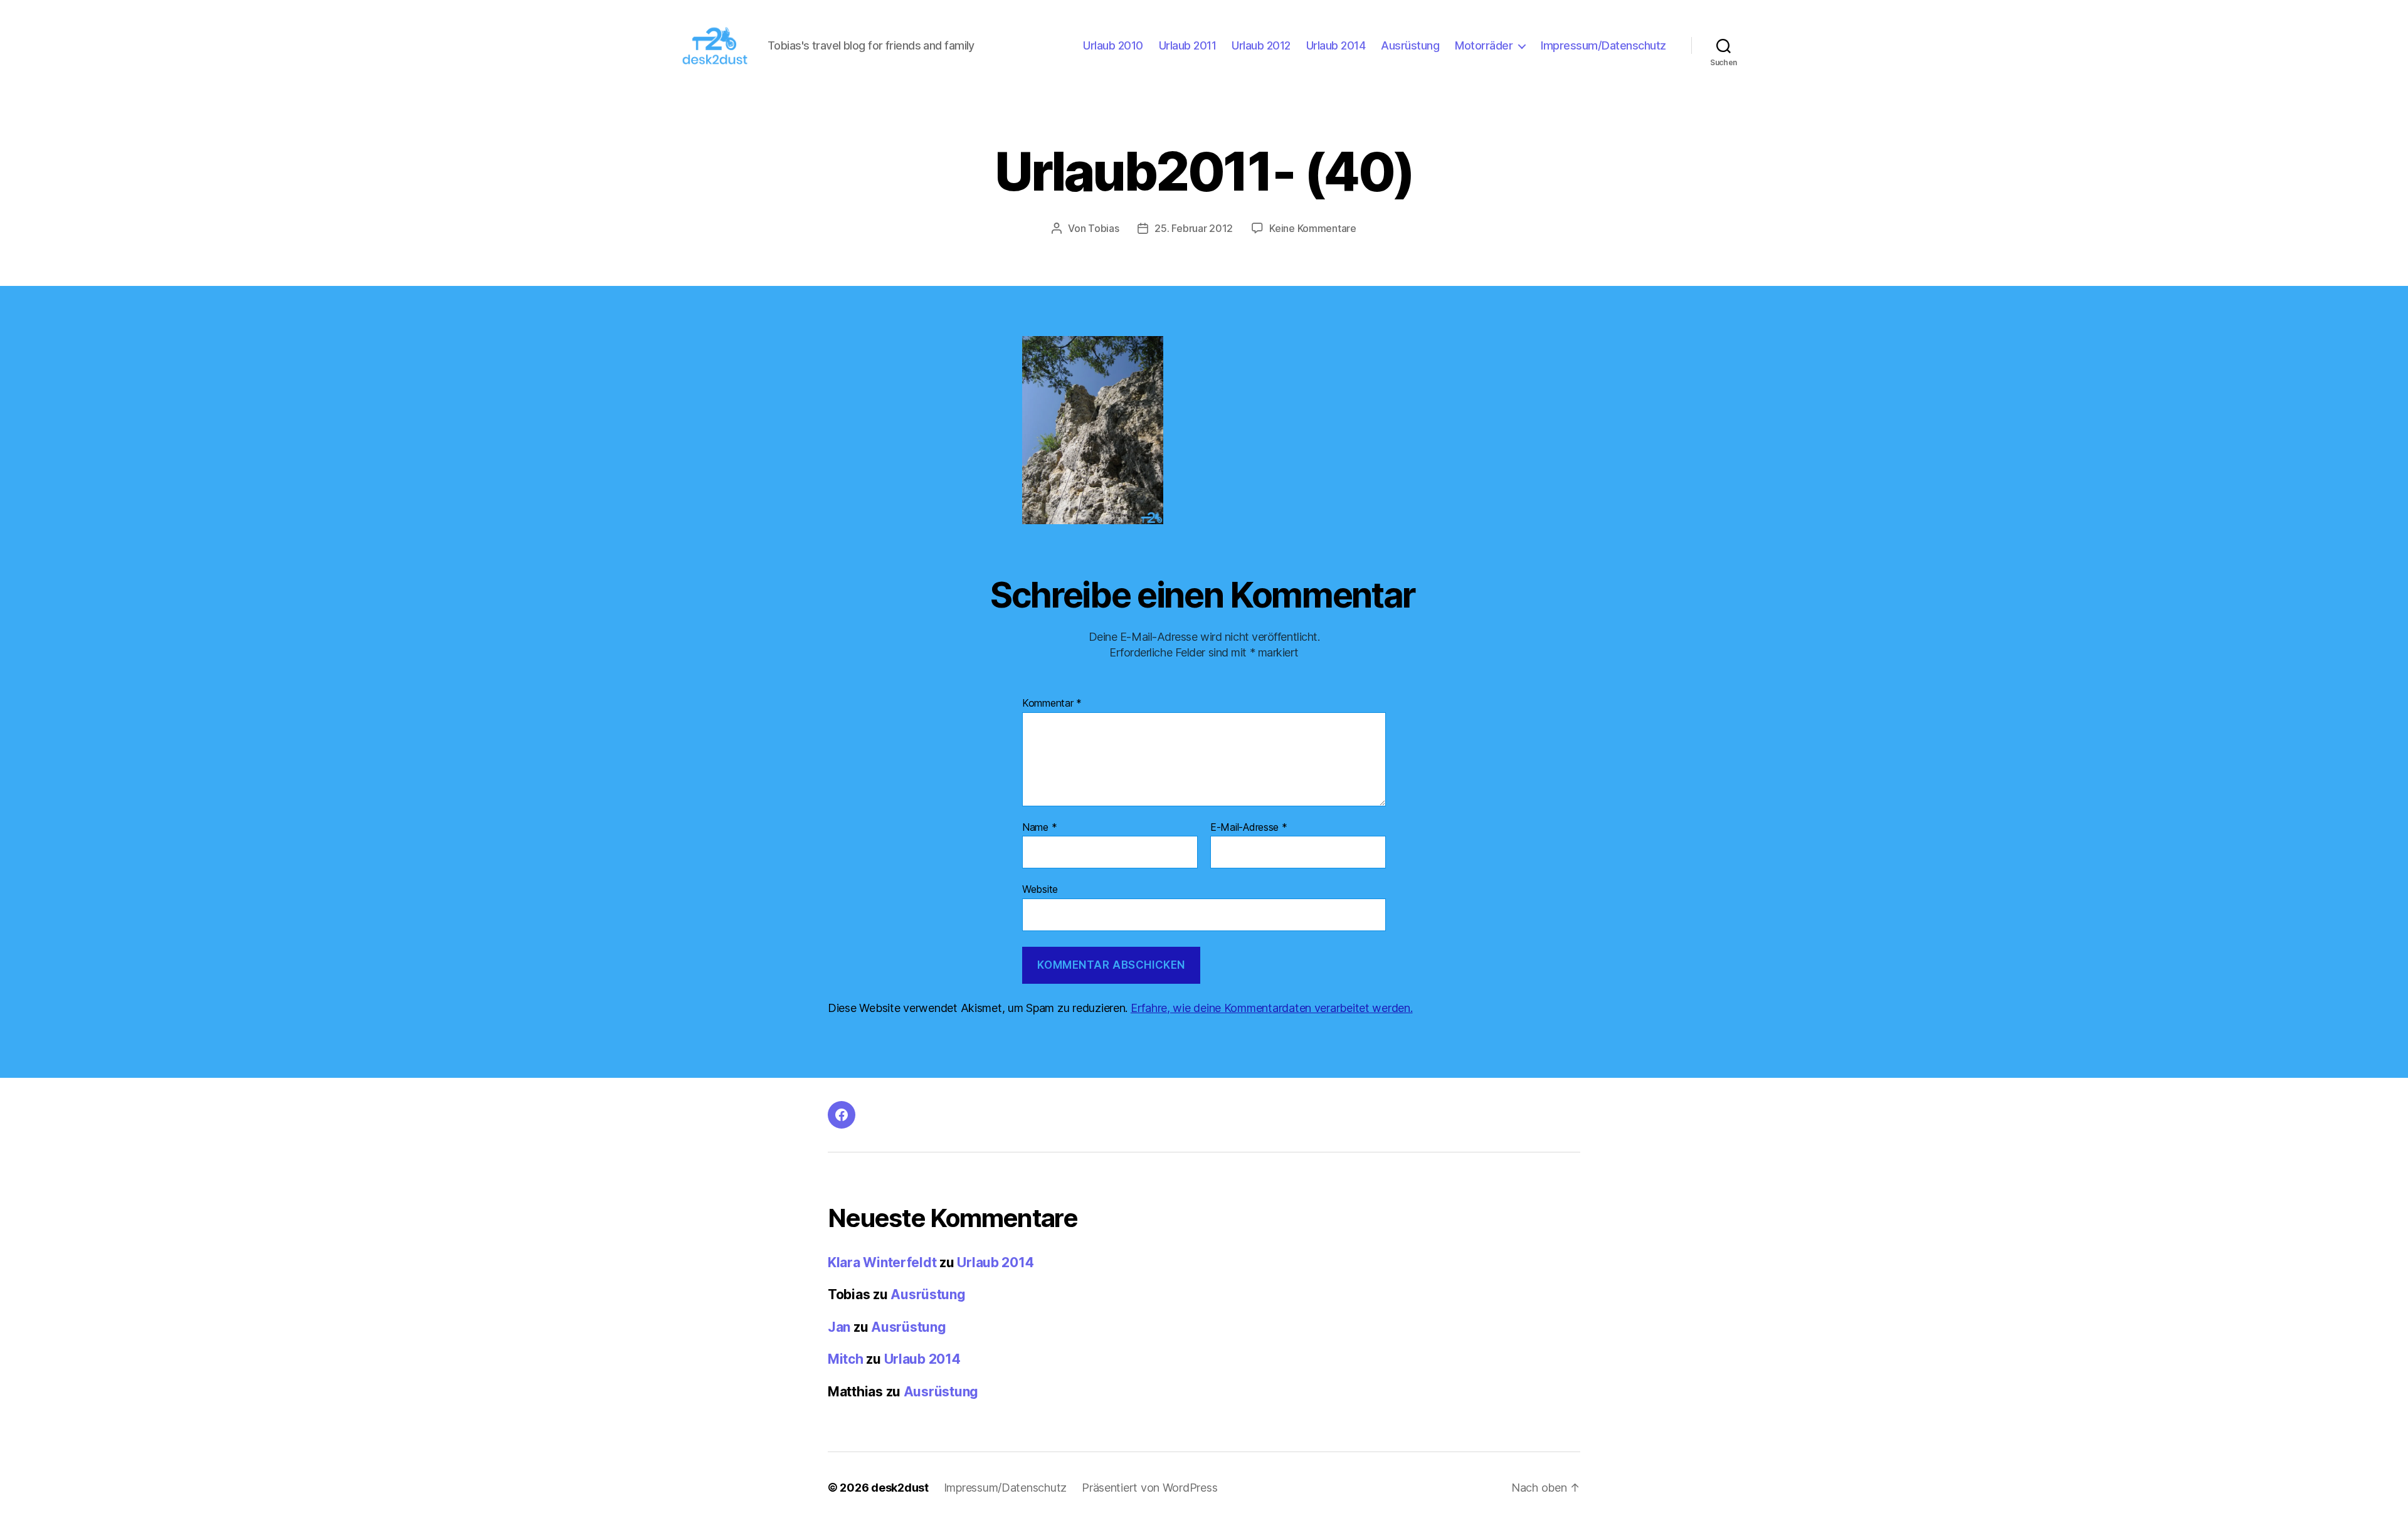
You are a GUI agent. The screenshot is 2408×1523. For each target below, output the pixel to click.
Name (1039, 828)
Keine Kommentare (1313, 228)
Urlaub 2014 (1336, 45)
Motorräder (1484, 45)
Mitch (846, 1359)
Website (1040, 889)
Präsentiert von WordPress (1149, 1488)
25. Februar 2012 (1194, 228)
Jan (839, 1327)
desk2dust (900, 1488)
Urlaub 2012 (1261, 45)
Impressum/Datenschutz (1603, 45)
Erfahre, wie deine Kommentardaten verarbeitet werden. (1272, 1008)
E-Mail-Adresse (1249, 828)
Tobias (1103, 228)
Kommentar (1052, 704)
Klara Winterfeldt (882, 1262)
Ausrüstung (1410, 45)
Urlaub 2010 (1113, 45)
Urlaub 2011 (1188, 45)
